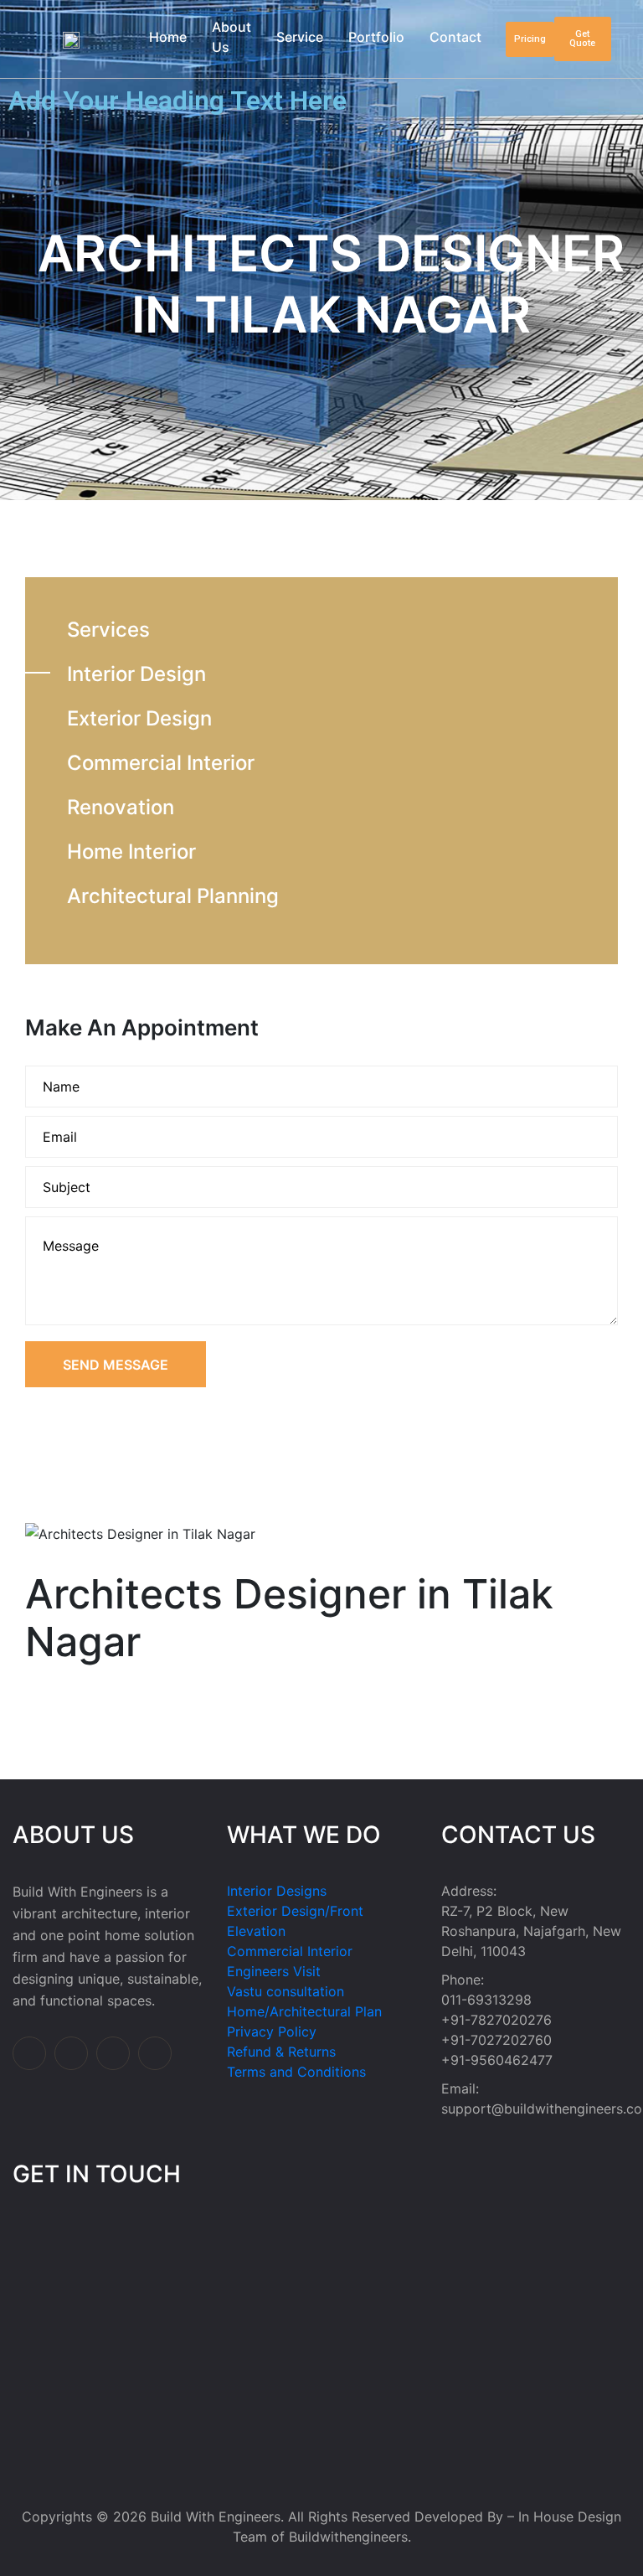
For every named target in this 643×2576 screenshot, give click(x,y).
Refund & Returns (281, 2052)
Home (168, 37)
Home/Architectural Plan (304, 2011)
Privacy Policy (272, 2031)
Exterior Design (139, 718)
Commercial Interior (161, 763)
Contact (455, 37)
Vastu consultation (285, 1991)
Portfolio (376, 37)
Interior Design (136, 674)
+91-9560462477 (497, 2060)
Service (300, 37)
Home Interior (131, 852)
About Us (231, 37)
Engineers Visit (274, 1971)
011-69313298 (486, 2000)
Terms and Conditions (296, 2072)
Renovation (121, 807)
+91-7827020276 (496, 2020)
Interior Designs (277, 1891)
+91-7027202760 (496, 2040)
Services (108, 630)
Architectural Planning (173, 896)
